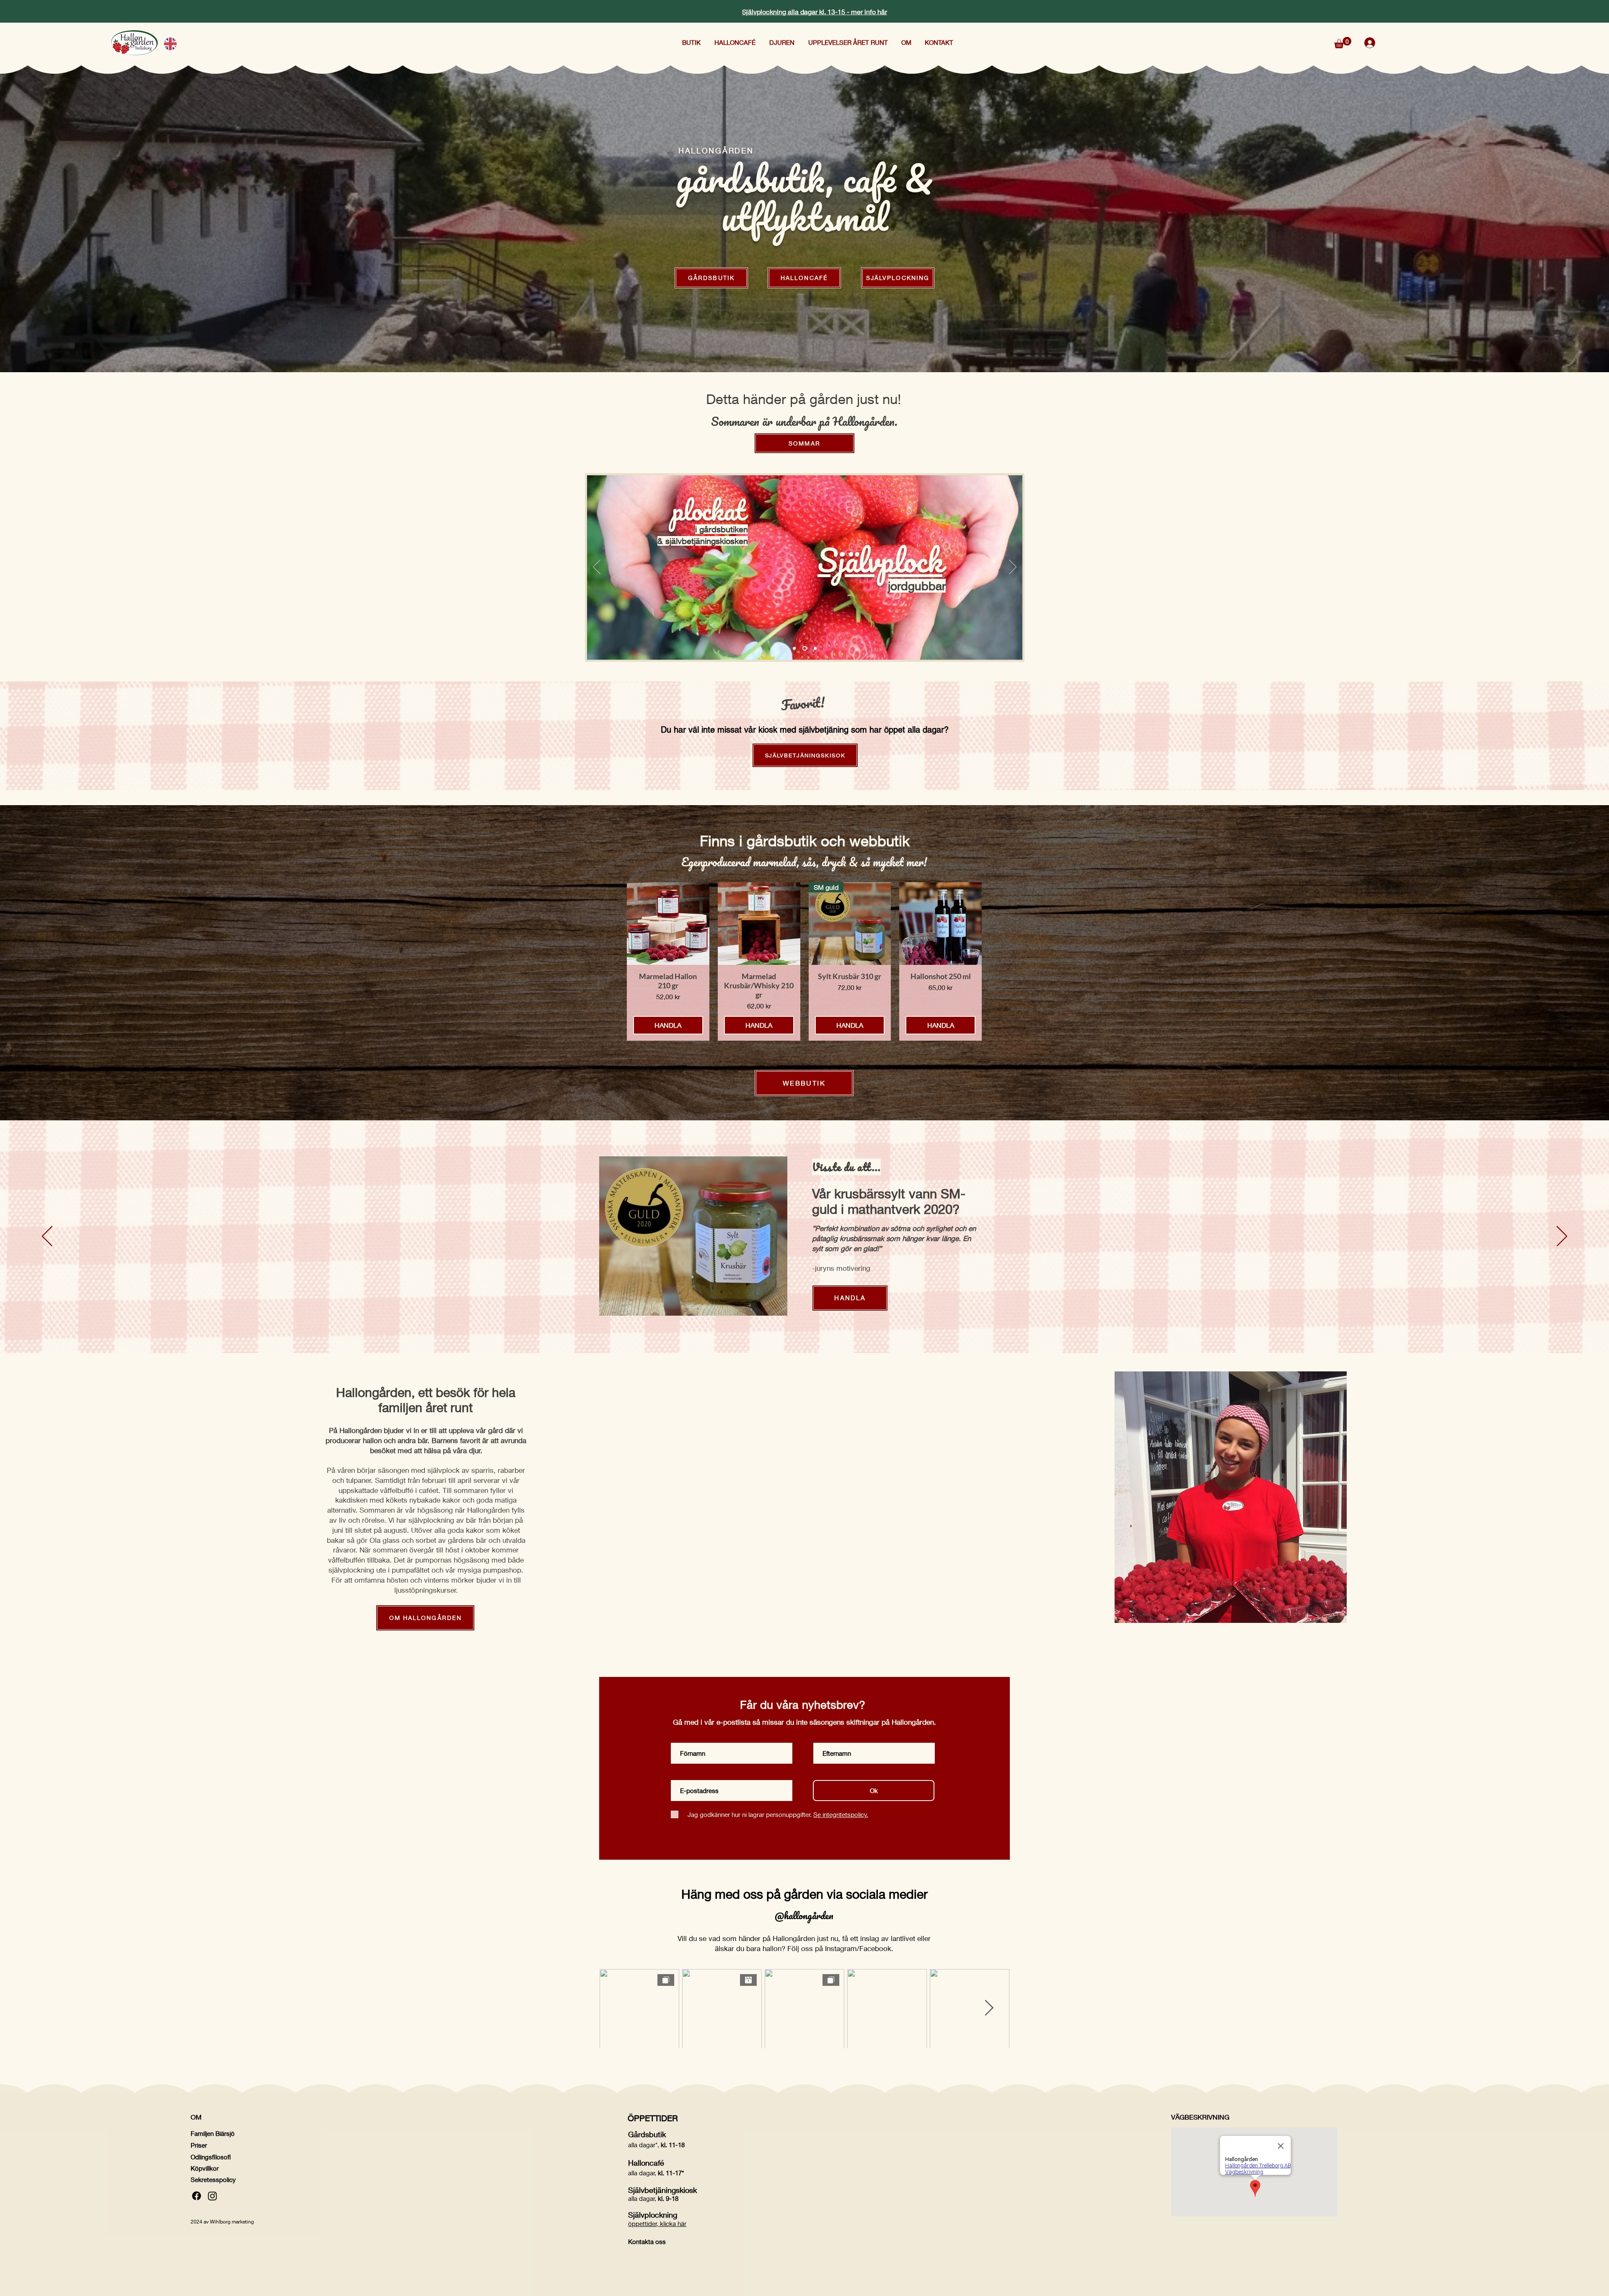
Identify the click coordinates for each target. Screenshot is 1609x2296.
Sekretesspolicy (213, 2179)
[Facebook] (197, 2196)
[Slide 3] (814, 649)
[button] (692, 42)
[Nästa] (1013, 568)
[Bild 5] (804, 649)
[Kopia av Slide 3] (794, 649)
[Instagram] (212, 2196)
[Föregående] (597, 568)
